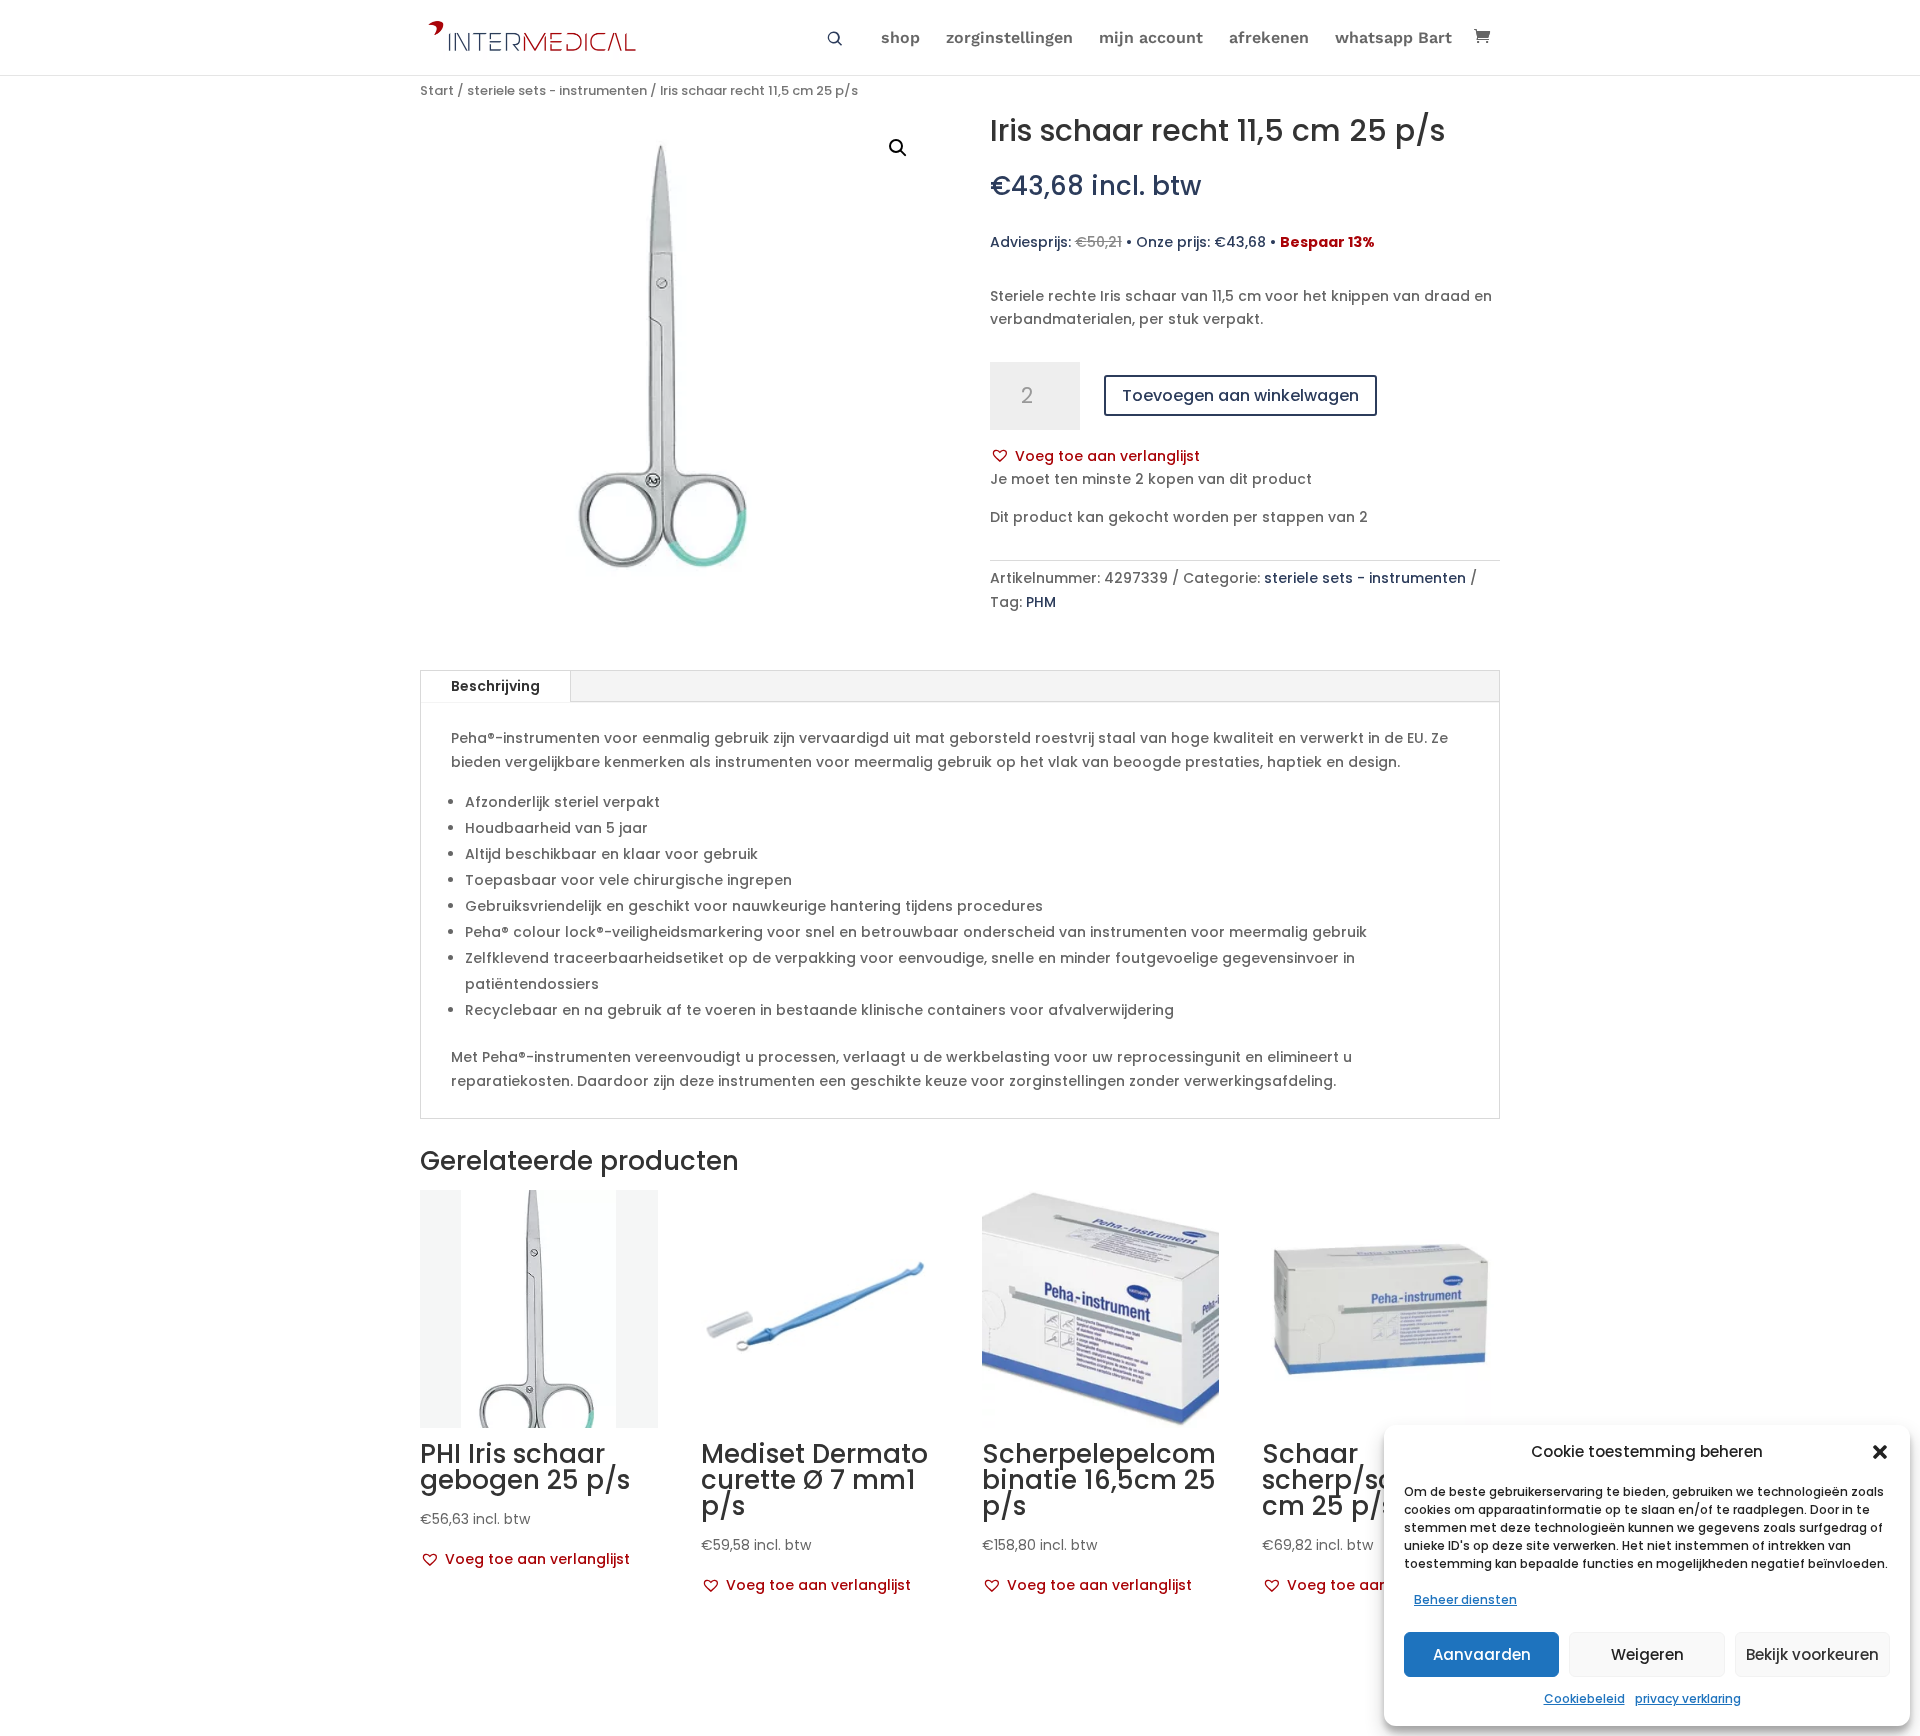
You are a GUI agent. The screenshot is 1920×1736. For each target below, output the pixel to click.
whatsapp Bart (1393, 39)
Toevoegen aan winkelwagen (1240, 395)
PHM (1041, 602)
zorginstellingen (1009, 39)
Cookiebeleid (1584, 1698)
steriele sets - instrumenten (557, 90)
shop (900, 39)
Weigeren (1647, 1654)
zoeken (835, 39)
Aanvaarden (1482, 1654)
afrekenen (1269, 39)
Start (437, 90)
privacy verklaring (1688, 1698)
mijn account (1151, 39)
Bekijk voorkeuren (1812, 1654)
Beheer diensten (1465, 1599)
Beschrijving (495, 686)
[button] (1880, 1452)
